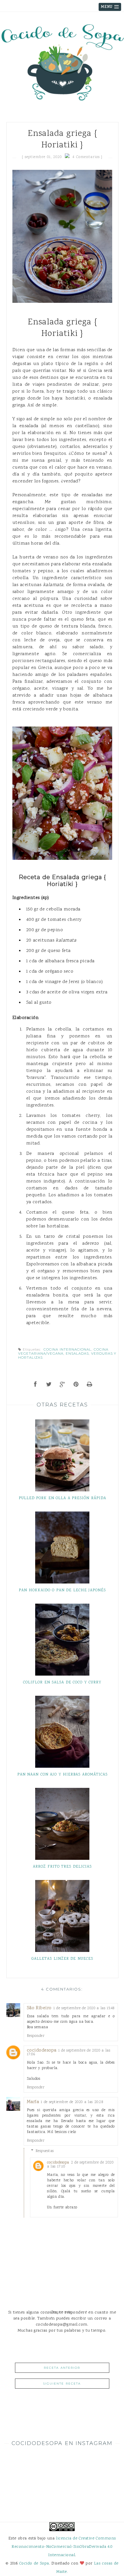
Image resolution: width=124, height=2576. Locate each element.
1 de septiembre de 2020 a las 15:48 (84, 2008)
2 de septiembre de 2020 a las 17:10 (80, 2165)
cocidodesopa (42, 2051)
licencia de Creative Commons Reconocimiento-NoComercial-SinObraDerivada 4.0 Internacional (64, 2547)
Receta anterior (62, 2368)
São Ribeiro (39, 2008)
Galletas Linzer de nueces (62, 1959)
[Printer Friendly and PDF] (90, 1385)
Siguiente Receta (62, 2384)
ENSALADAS (77, 1353)
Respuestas (45, 2151)
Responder (36, 2036)
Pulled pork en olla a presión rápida (62, 1498)
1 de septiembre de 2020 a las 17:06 (69, 2053)
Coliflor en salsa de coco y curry (62, 1683)
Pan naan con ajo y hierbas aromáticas (62, 1775)
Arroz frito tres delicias (62, 1867)
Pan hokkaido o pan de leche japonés (62, 1590)
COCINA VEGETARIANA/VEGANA (63, 1351)
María (33, 2102)
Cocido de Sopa (34, 2563)
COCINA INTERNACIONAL (67, 1349)
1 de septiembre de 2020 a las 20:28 (72, 2102)
